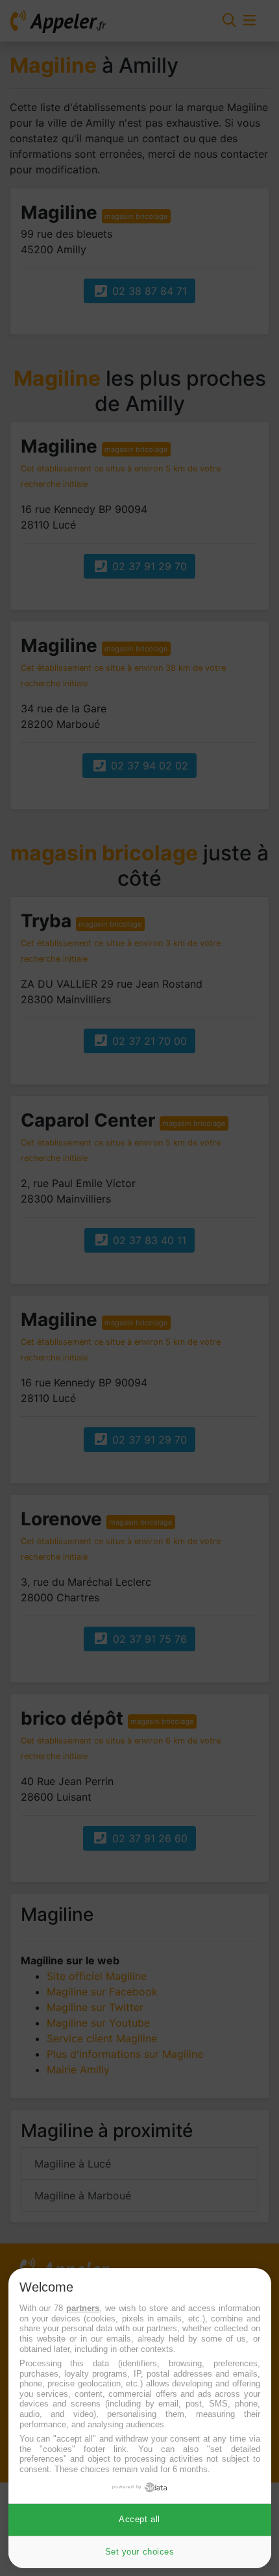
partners (83, 2308)
